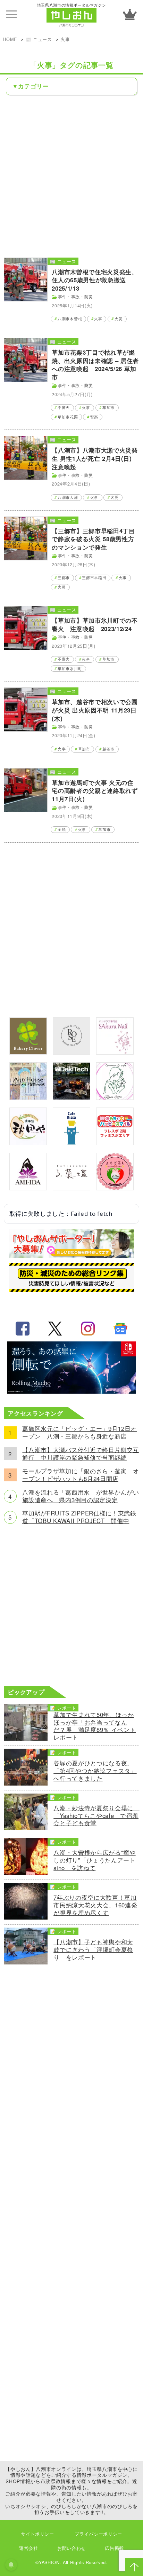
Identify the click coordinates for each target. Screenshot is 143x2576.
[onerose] (71, 1052)
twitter (55, 1329)
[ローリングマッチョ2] (71, 1391)
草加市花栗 (68, 417)
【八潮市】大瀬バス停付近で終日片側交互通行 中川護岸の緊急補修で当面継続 (81, 1454)
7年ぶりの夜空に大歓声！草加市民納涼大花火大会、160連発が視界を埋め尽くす (95, 1905)
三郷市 (64, 578)
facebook (23, 1329)
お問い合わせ (71, 2548)
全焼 (62, 829)
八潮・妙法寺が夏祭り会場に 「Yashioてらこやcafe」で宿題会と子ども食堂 (96, 1816)
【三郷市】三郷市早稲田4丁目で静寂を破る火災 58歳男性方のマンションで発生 (93, 539)
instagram (88, 1329)
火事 (65, 39)
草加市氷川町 (70, 668)
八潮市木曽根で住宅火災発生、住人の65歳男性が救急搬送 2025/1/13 (95, 280)
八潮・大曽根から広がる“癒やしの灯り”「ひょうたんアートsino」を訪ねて (94, 1860)
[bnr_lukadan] (71, 1188)
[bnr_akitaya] (28, 1143)
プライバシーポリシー (98, 2534)
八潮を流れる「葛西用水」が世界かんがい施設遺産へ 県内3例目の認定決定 (81, 1496)
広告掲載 (114, 2548)
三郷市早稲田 (94, 578)
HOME (10, 39)
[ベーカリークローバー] (28, 1052)
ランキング (130, 14)
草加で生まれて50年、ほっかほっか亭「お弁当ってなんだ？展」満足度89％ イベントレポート (95, 1726)
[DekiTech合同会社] (71, 1097)
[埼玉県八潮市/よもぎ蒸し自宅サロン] (115, 1188)
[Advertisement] (71, 176)
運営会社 (29, 2548)
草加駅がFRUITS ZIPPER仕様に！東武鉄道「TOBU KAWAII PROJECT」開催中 (79, 1517)
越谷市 (108, 749)
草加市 (108, 407)
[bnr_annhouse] (28, 1097)
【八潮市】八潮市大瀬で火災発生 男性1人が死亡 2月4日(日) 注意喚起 (95, 458)
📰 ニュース (39, 39)
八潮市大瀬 (68, 497)
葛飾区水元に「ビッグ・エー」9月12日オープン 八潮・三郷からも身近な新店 (79, 1433)
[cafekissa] (71, 1143)
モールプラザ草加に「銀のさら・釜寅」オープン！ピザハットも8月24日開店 (81, 1475)
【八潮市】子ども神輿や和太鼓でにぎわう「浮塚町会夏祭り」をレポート (93, 1950)
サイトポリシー (37, 2534)
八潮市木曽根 (70, 319)
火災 (119, 319)
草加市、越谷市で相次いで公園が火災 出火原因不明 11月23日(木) (95, 710)
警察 (94, 417)
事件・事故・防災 (75, 297)
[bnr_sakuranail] (115, 1052)
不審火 (64, 407)
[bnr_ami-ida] (28, 1188)
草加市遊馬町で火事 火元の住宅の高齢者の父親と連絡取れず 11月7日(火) (95, 791)
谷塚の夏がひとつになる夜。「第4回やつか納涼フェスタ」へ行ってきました (95, 1771)
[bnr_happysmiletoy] (115, 1143)
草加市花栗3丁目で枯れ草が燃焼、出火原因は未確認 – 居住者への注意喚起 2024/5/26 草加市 (95, 365)
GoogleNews (120, 1329)
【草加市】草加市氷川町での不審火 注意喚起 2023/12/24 (95, 624)
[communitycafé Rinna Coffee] (115, 1097)
